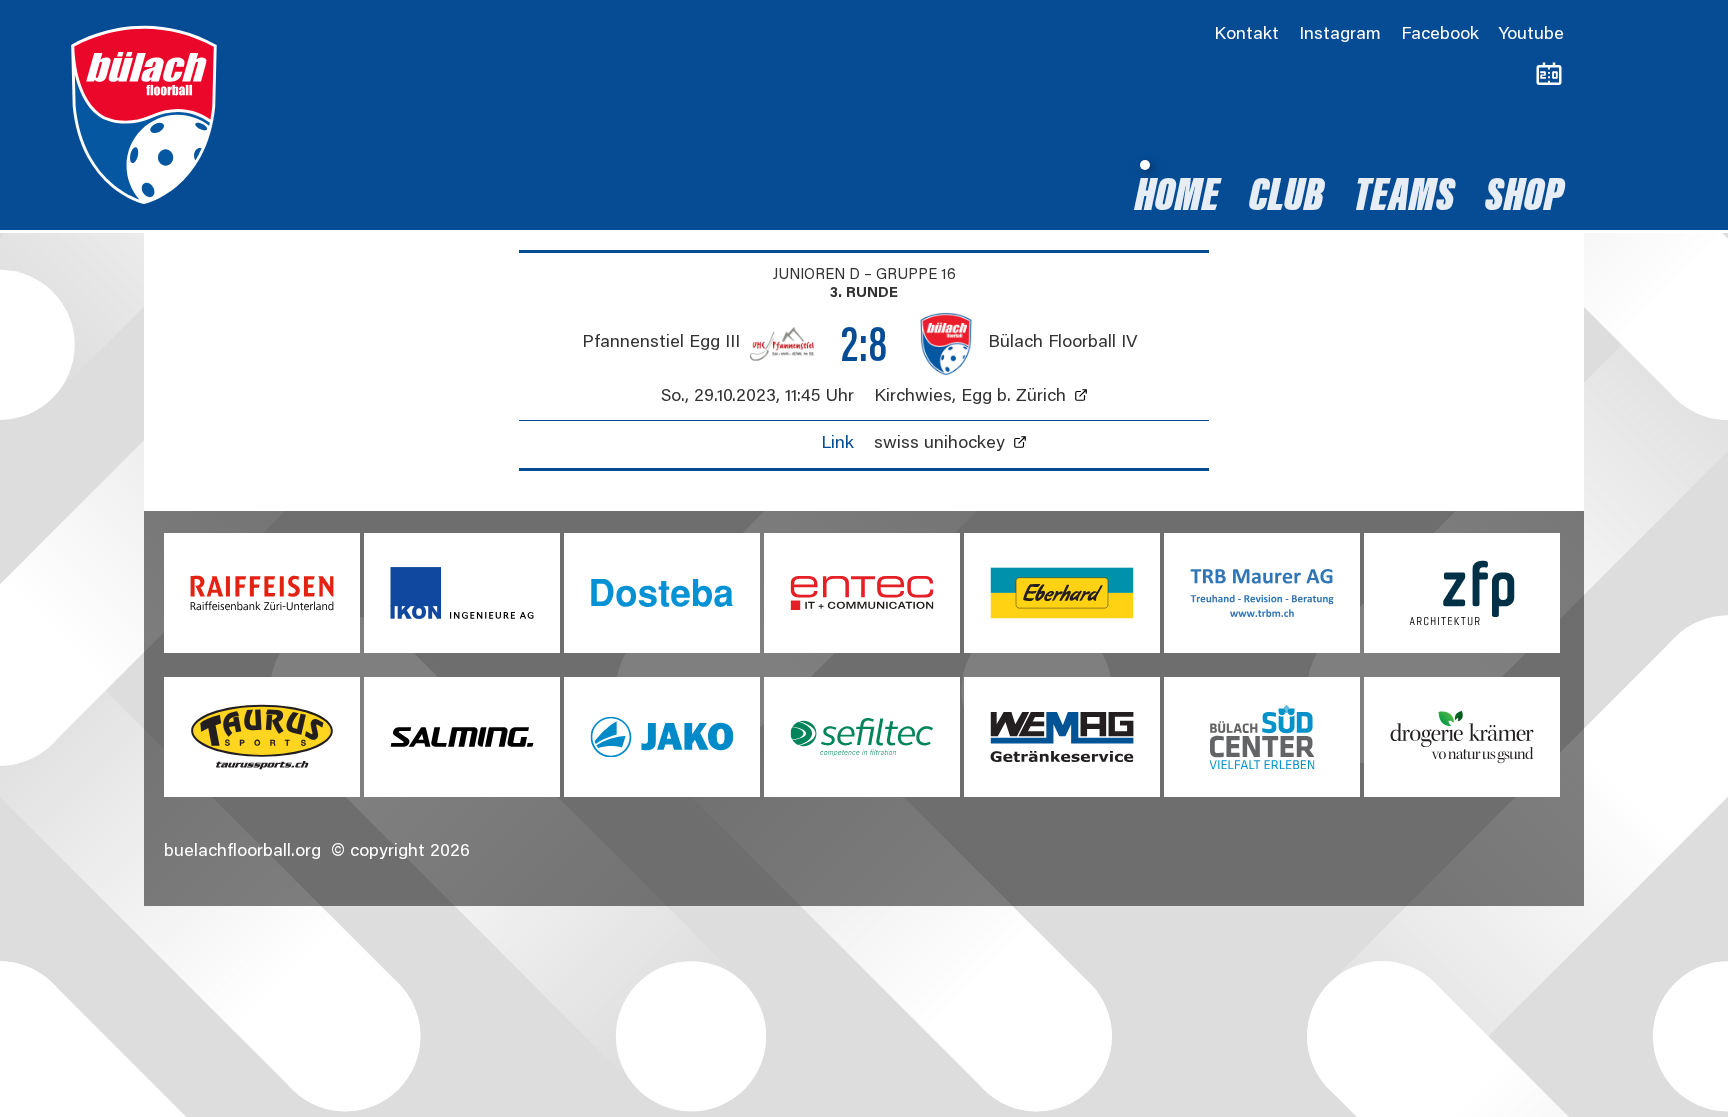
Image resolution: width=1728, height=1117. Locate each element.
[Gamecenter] (1549, 75)
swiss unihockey (939, 444)
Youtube (1531, 35)
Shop (1524, 199)
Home (1177, 199)
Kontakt (1246, 35)
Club (1286, 199)
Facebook (1440, 35)
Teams (1404, 199)
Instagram (1340, 35)
